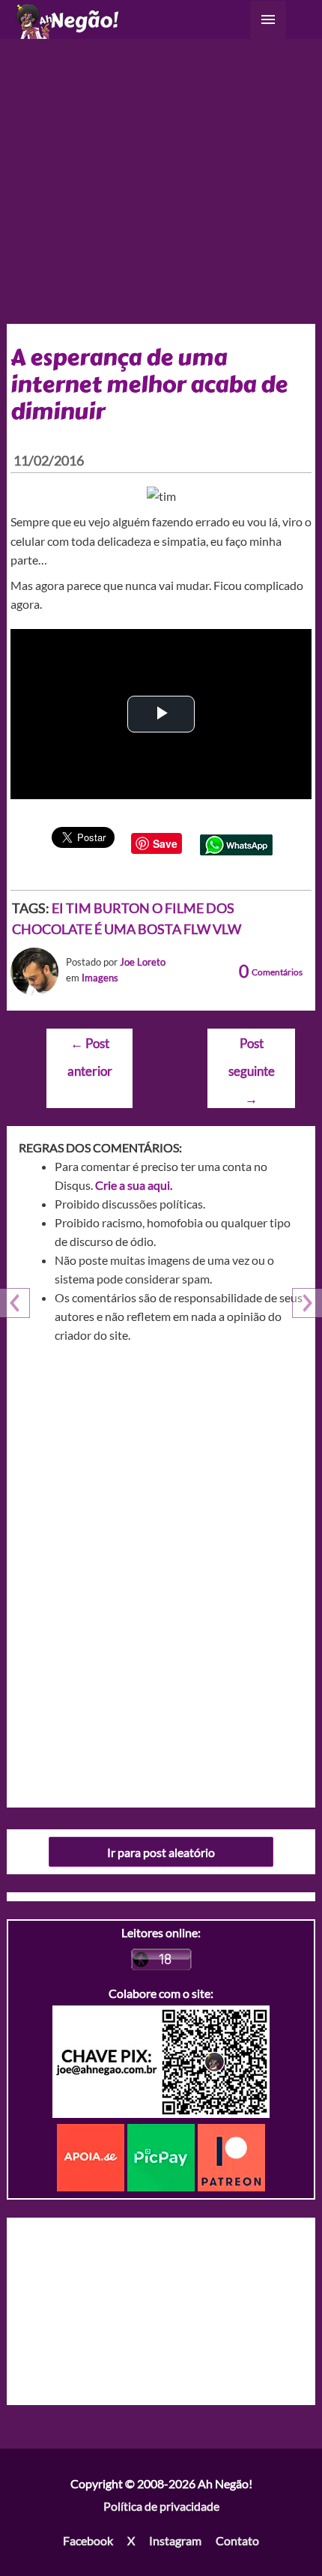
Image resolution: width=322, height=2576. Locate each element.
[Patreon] (231, 2156)
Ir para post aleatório (161, 1852)
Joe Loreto (143, 962)
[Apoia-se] (92, 2156)
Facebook (88, 2540)
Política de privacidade (161, 2506)
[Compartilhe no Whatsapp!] (236, 843)
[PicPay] (162, 2156)
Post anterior (90, 1048)
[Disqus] (161, 1570)
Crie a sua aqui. (134, 1185)
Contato (237, 2540)
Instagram (175, 2540)
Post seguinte (252, 1048)
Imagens (100, 978)
